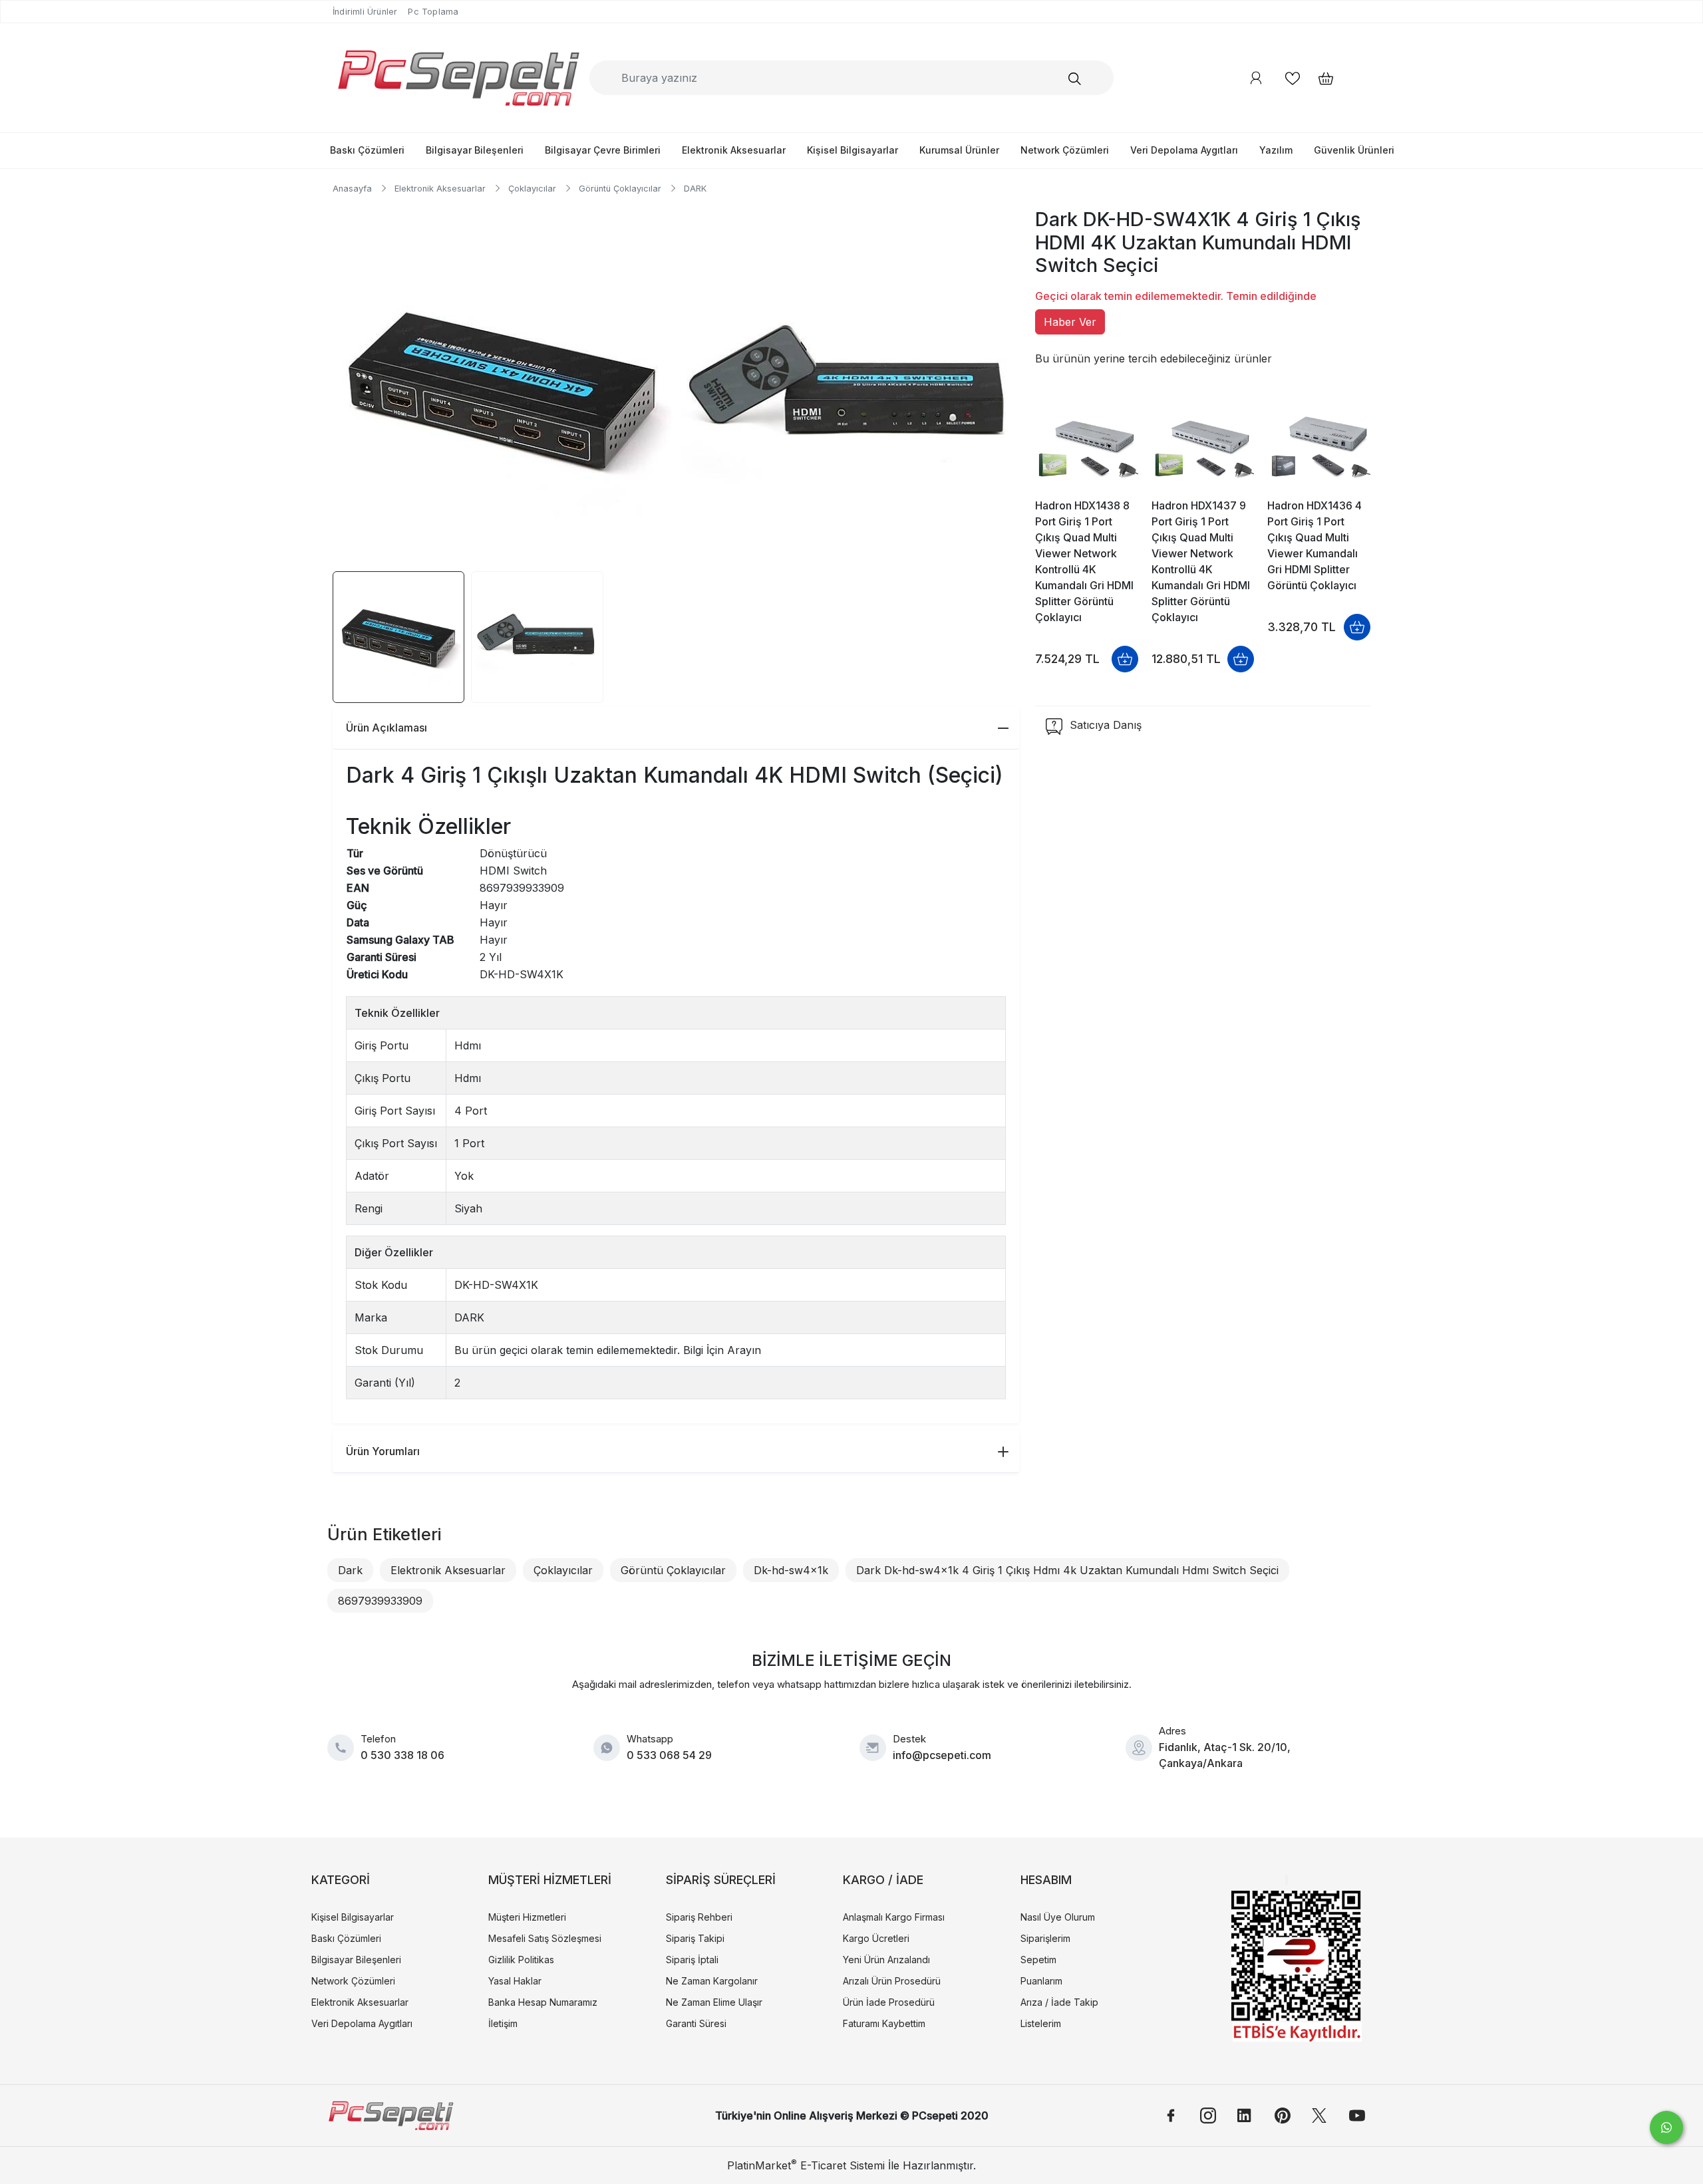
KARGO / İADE (883, 1880)
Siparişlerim (1045, 1938)
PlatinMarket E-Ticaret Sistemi (806, 2165)
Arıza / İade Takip (1059, 2002)
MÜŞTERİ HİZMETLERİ (550, 1880)
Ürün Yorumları (383, 1451)
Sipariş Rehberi (699, 1917)
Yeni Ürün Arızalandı (886, 1960)
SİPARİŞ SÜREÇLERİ (721, 1880)
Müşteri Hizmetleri (527, 1917)
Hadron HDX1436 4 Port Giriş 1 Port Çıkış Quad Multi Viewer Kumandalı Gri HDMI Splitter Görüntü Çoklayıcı (1315, 545)
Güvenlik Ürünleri (1354, 150)
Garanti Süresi (696, 2023)
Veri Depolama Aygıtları (1184, 150)
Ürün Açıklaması (387, 728)
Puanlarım (1041, 1981)
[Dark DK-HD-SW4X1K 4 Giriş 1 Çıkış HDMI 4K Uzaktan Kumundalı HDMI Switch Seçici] (502, 388)
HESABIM (1046, 1880)
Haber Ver (1070, 322)
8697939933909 (380, 1601)
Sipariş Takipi (695, 1938)
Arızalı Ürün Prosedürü (892, 1981)
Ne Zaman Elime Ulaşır (714, 2002)
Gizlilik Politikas (521, 1960)
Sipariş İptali (692, 1960)
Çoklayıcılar (563, 1570)
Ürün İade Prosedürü (889, 2002)
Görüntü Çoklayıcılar (673, 1570)
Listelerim (1041, 2023)
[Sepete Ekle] (1125, 659)
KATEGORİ (341, 1880)
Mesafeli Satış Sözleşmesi (545, 1938)
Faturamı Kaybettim (884, 2023)
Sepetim (1038, 1960)
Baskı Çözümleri (367, 150)
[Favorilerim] (1293, 78)
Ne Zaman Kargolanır (712, 1981)
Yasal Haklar (515, 1981)
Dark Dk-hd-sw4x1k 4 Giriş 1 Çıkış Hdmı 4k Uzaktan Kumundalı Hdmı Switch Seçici (1067, 1570)
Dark (350, 1570)
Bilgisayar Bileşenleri (475, 150)
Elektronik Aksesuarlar (734, 150)
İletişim (503, 2023)
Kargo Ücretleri (876, 1938)
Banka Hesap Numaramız (543, 2002)
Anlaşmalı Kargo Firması (894, 1917)
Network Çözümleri (1065, 150)
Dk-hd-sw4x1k (791, 1570)
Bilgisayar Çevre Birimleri (603, 150)
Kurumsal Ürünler (959, 150)
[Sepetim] (1319, 78)
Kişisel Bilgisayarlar (852, 150)
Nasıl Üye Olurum (1058, 1917)
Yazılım (1276, 150)
